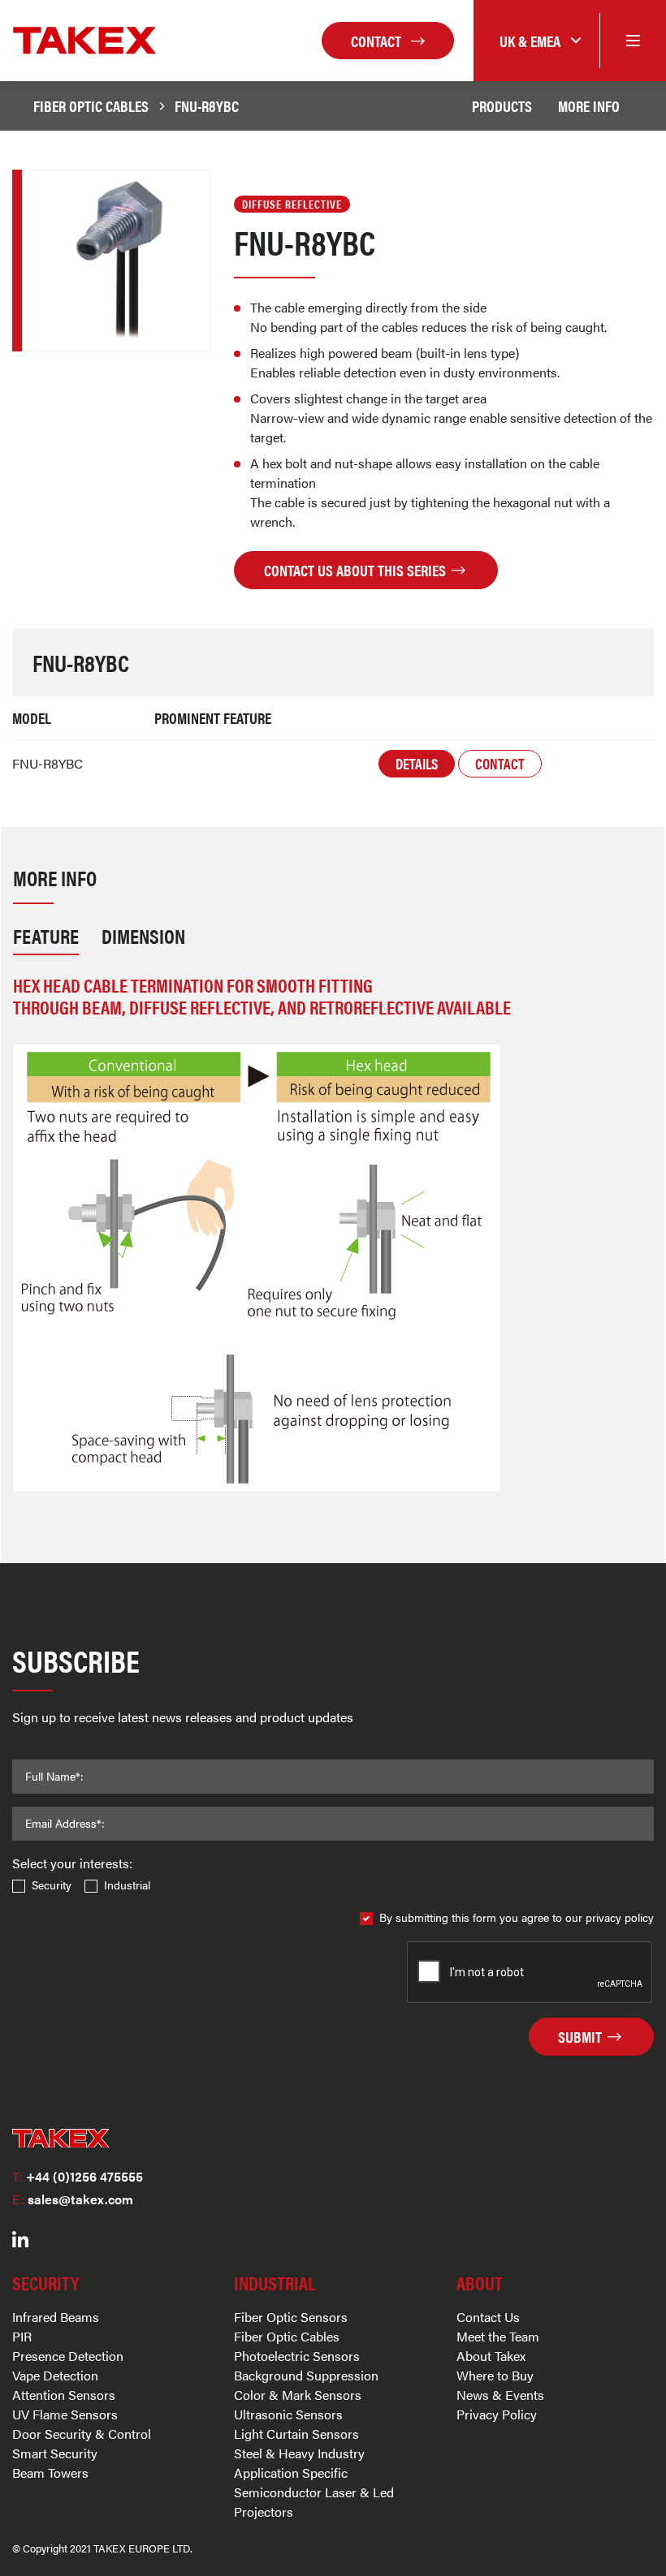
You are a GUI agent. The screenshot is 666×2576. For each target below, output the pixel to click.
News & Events (500, 2395)
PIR (22, 2336)
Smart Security (55, 2453)
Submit (582, 2036)
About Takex (491, 2356)
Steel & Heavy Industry (299, 2453)
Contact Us (488, 2317)
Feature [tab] (46, 935)
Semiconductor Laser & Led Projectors (314, 2502)
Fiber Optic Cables (91, 106)
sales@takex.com (73, 2199)
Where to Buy (495, 2375)
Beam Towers (50, 2473)
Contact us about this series (357, 570)
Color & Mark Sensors (298, 2395)
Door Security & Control (82, 2434)
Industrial (127, 1885)
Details (417, 763)
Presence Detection (68, 2356)
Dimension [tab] (143, 935)
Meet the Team (498, 2336)
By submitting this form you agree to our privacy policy (517, 1917)
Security (52, 1885)
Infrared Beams (56, 2317)
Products (502, 106)
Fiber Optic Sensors (291, 2317)
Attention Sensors (64, 2395)
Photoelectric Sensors (297, 2356)
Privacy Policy (497, 2414)
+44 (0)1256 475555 (78, 2176)
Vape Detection (55, 2375)
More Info (589, 106)
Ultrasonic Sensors (288, 2414)
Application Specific (291, 2473)
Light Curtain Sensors (296, 2434)
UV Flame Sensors (65, 2414)
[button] (536, 41)
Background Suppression (306, 2375)
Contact (378, 41)
